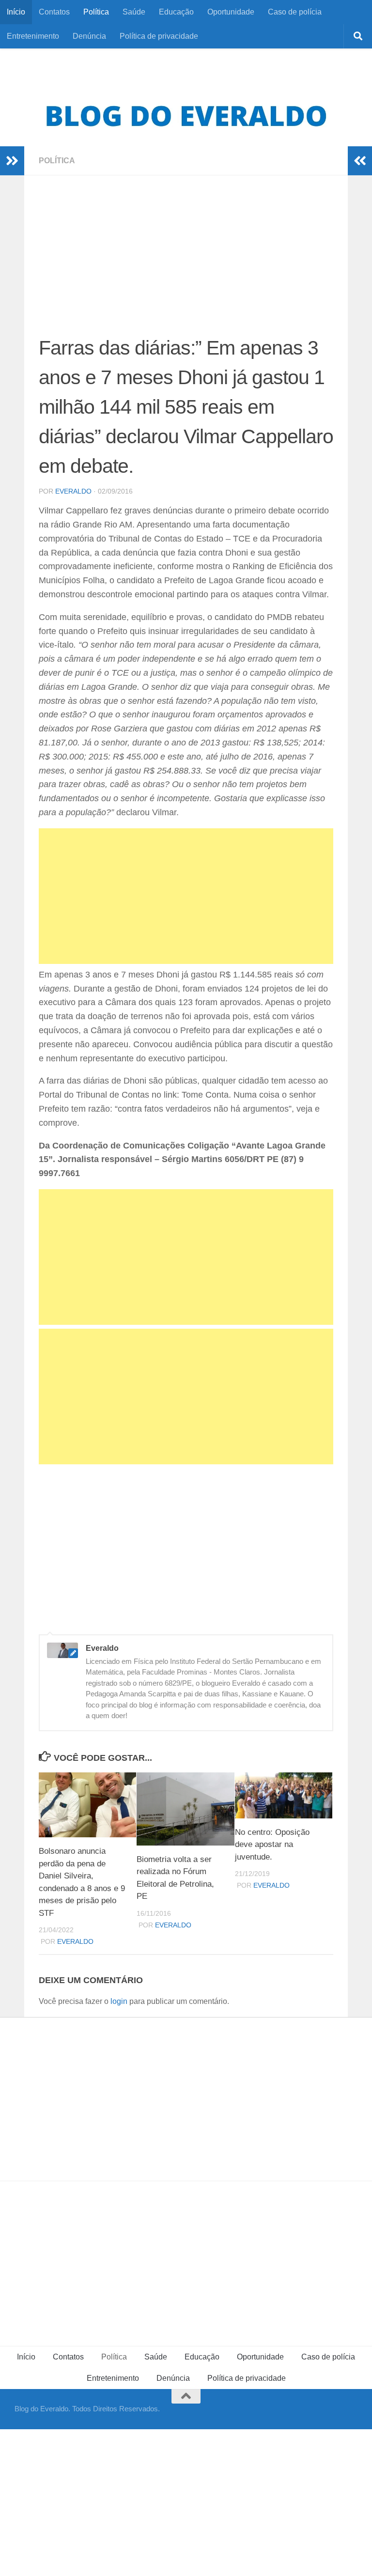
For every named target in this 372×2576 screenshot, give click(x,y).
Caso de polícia (295, 12)
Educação (176, 12)
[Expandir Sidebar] (12, 161)
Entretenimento (33, 36)
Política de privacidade (159, 36)
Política (96, 12)
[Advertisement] (186, 262)
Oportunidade (231, 12)
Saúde (134, 12)
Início (16, 12)
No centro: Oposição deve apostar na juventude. (272, 1845)
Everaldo (73, 491)
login (119, 2001)
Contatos (54, 12)
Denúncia (89, 36)
